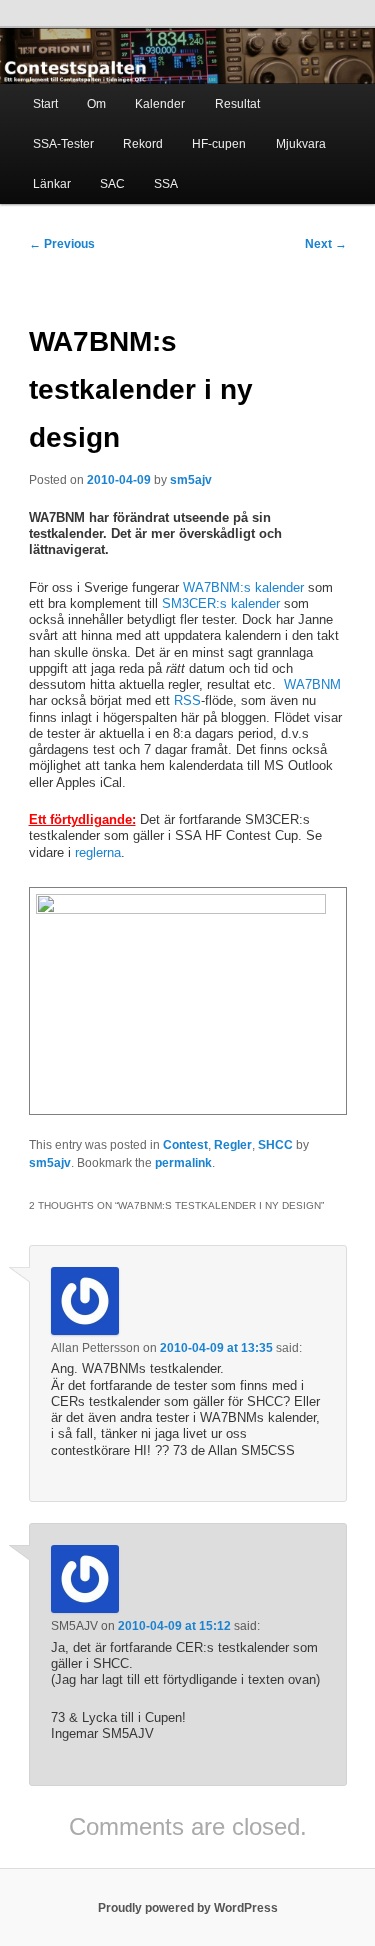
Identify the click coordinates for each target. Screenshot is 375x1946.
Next (326, 244)
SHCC (275, 1145)
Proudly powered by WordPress (188, 1908)
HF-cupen (219, 144)
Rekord (143, 144)
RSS (187, 700)
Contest (185, 1145)
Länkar (52, 184)
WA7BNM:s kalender (241, 587)
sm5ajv (191, 480)
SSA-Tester (63, 144)
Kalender (160, 104)
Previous (62, 244)
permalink (183, 1163)
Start (45, 104)
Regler (233, 1145)
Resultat (237, 104)
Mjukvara (301, 144)
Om (96, 104)
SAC (112, 184)
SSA (166, 184)
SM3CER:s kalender (221, 603)
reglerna (98, 852)
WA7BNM (312, 684)
